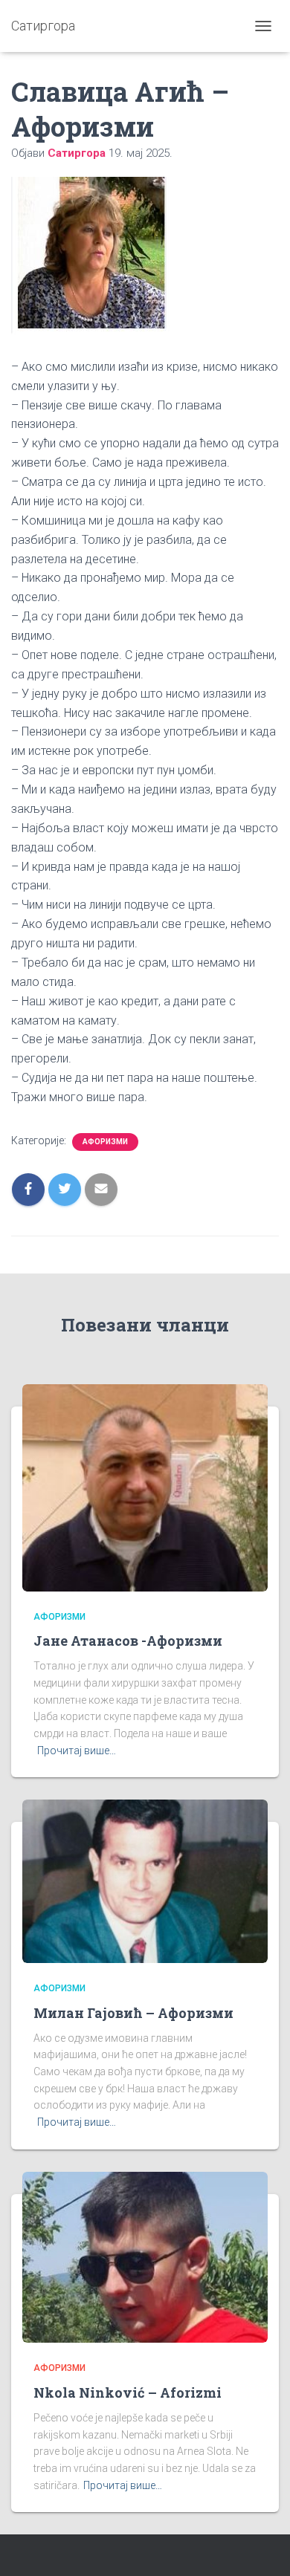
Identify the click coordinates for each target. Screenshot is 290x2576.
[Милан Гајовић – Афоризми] (145, 1881)
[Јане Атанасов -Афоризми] (145, 1487)
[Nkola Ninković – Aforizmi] (145, 2257)
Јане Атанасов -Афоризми (128, 1641)
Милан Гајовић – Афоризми (133, 2013)
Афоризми (105, 1142)
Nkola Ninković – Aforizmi (128, 2392)
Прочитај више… (77, 1751)
